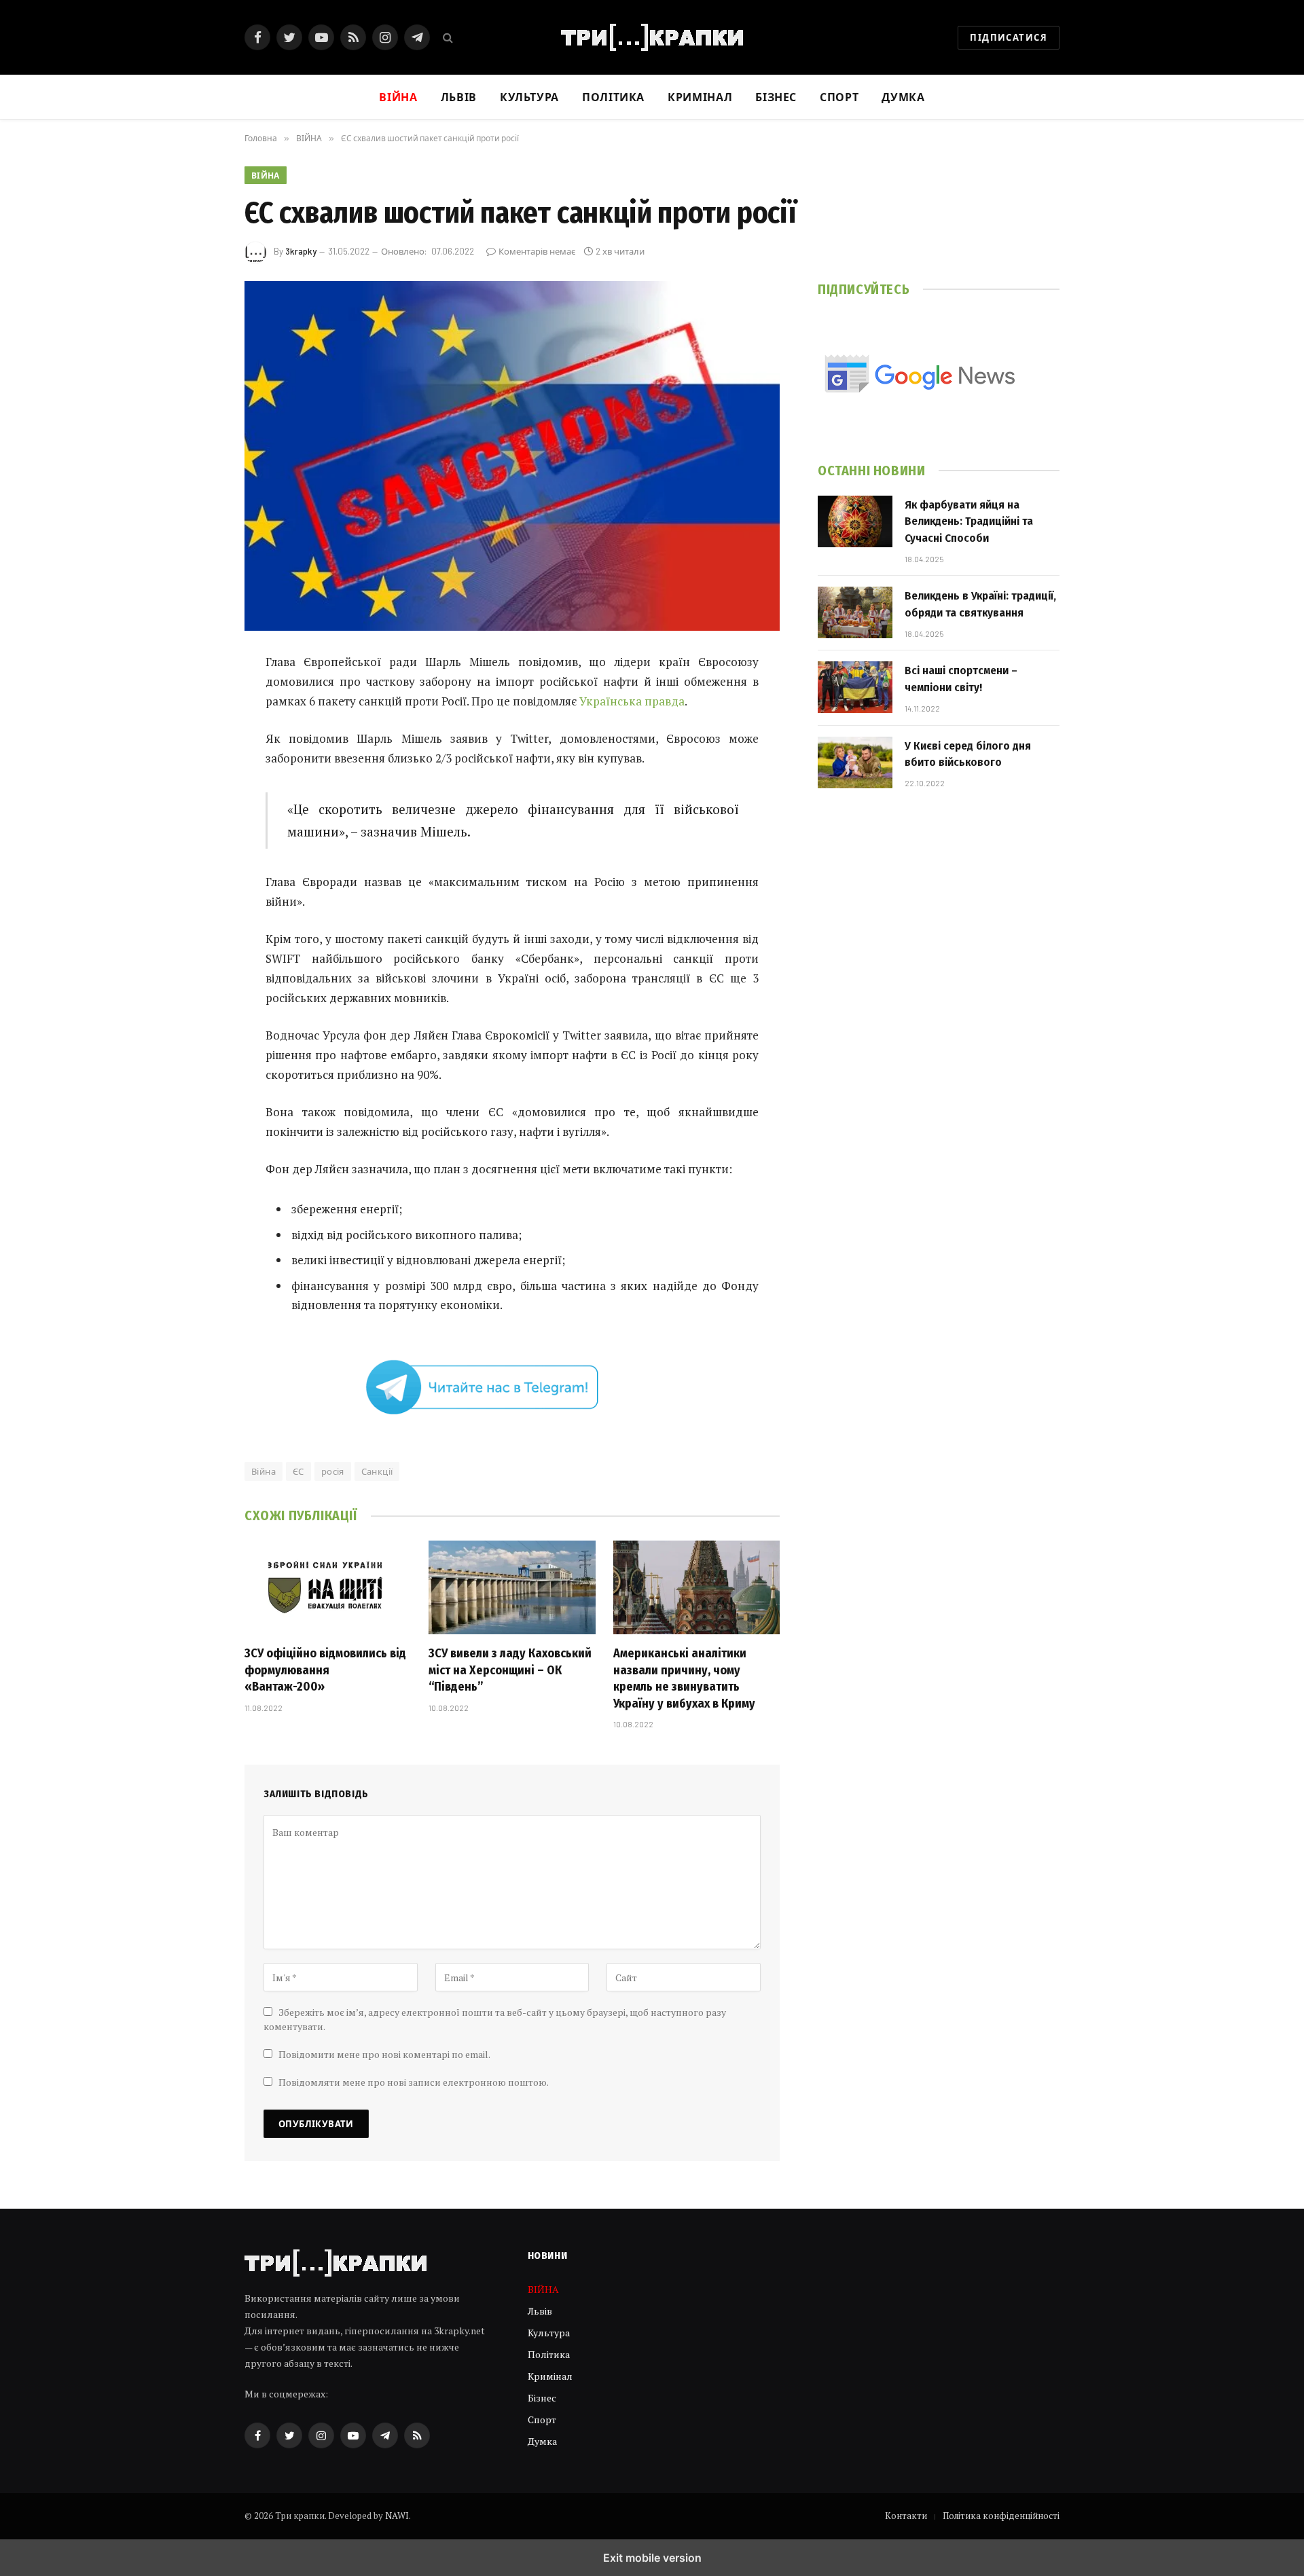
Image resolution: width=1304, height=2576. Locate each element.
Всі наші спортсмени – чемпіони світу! (961, 679)
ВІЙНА (266, 175)
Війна (264, 1471)
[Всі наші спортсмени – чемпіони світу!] (855, 687)
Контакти (906, 2516)
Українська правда (632, 701)
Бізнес (776, 97)
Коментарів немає (537, 251)
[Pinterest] (197, 801)
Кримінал (700, 97)
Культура (529, 97)
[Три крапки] (652, 37)
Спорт (839, 97)
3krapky (301, 251)
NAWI (397, 2516)
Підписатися (1009, 37)
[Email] (197, 836)
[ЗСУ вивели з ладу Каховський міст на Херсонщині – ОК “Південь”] (512, 1587)
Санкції (377, 1471)
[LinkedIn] (197, 767)
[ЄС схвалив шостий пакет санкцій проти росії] (512, 456)
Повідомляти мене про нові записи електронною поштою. (414, 2082)
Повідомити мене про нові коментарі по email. (384, 2054)
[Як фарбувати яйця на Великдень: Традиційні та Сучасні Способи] (855, 521)
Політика (613, 97)
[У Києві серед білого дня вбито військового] (855, 762)
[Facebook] (197, 697)
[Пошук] (447, 38)
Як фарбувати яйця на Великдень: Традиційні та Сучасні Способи (969, 521)
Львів (459, 97)
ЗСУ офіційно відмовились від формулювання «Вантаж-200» (325, 1670)
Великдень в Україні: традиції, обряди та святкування (980, 604)
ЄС (298, 1471)
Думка (903, 97)
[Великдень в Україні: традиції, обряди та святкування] (855, 612)
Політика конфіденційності (1001, 2516)
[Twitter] (197, 732)
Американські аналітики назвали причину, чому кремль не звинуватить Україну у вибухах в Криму (684, 1678)
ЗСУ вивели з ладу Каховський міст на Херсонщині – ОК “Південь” (510, 1670)
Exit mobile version (652, 2558)
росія (333, 1471)
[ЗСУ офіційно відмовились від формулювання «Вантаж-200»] (328, 1587)
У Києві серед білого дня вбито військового (968, 754)
